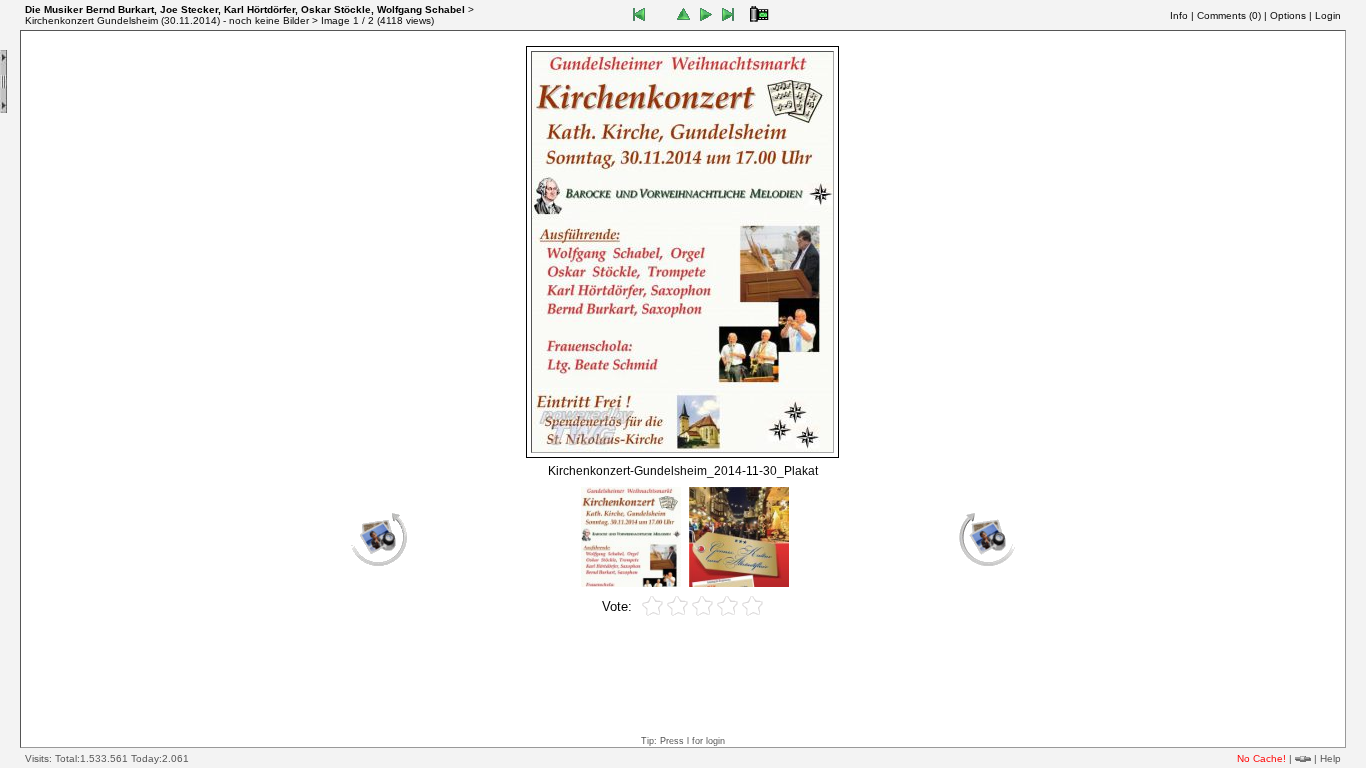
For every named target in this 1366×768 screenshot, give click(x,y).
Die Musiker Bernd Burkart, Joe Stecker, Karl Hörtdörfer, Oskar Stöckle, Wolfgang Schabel (245, 9)
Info (1179, 15)
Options (1288, 15)
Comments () (1229, 15)
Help (1330, 758)
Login (1328, 15)
